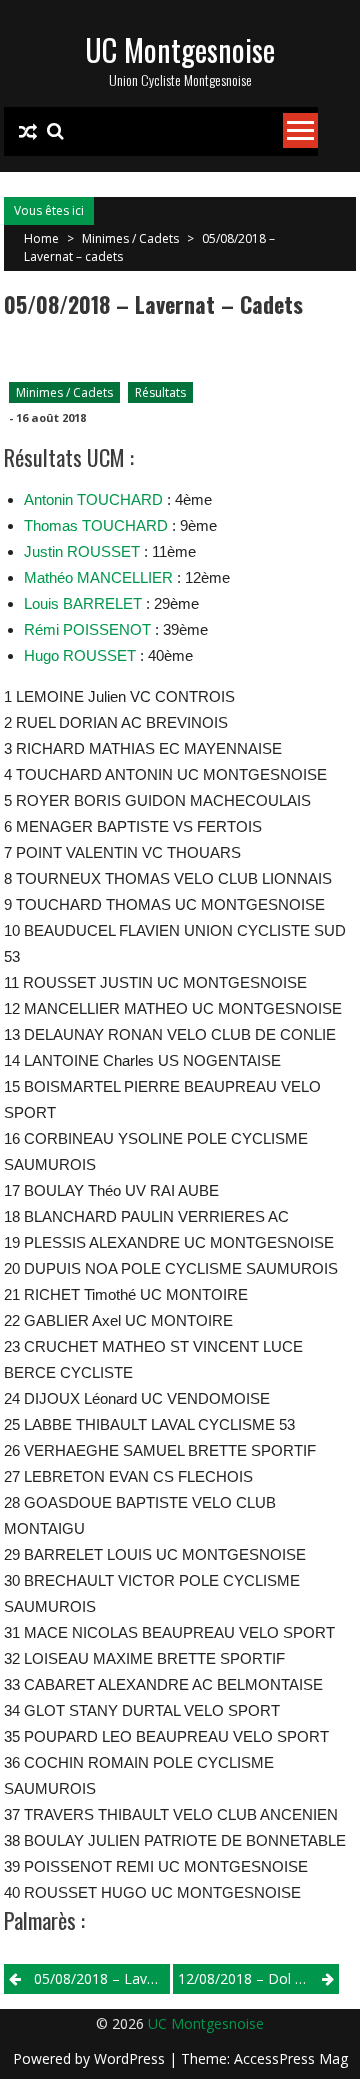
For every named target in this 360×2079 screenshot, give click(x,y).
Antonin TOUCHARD (93, 499)
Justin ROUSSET (82, 551)
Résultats (160, 392)
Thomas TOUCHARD (96, 525)
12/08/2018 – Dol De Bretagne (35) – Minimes (258, 1978)
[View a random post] (28, 132)
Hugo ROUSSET (80, 655)
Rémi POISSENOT (87, 629)
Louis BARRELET (83, 603)
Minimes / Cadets (130, 238)
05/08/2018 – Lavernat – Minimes (102, 1978)
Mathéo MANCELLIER (98, 577)
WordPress (131, 2058)
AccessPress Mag (291, 2058)
